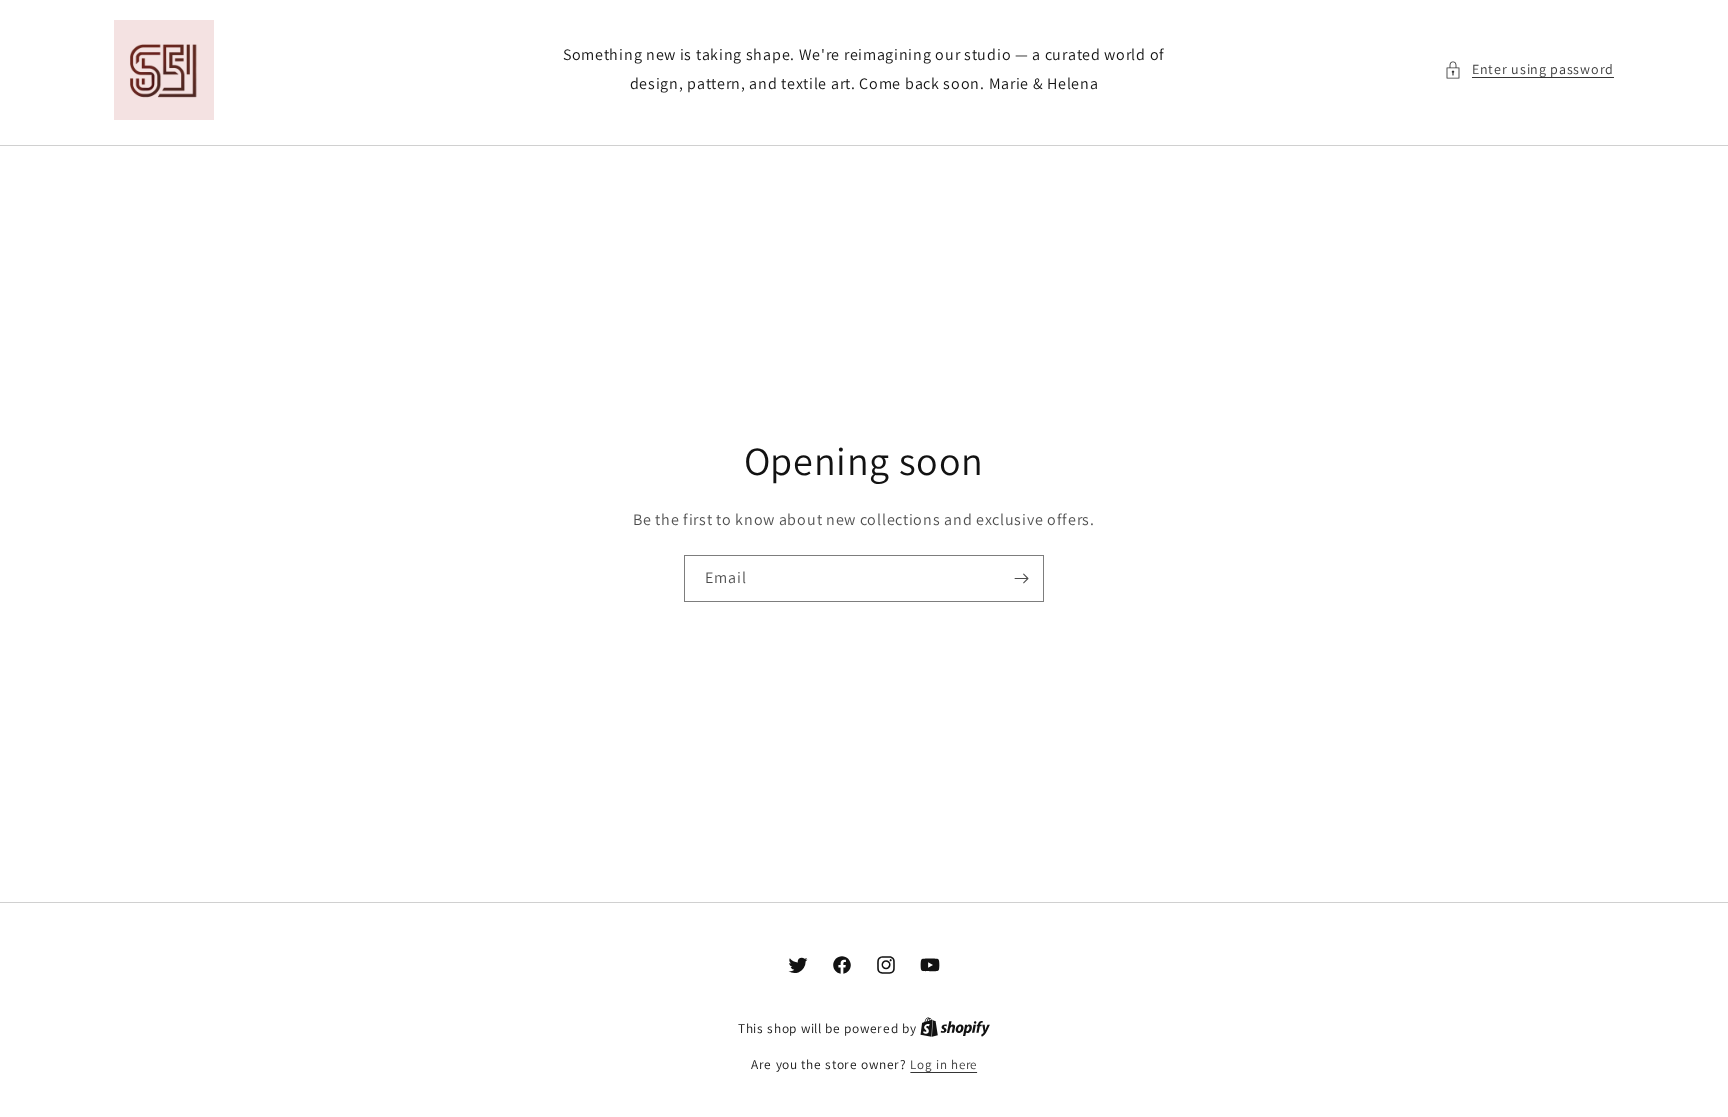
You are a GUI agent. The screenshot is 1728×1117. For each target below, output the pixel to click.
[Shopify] (955, 1028)
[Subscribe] (1021, 578)
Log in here (943, 1064)
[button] (1529, 69)
